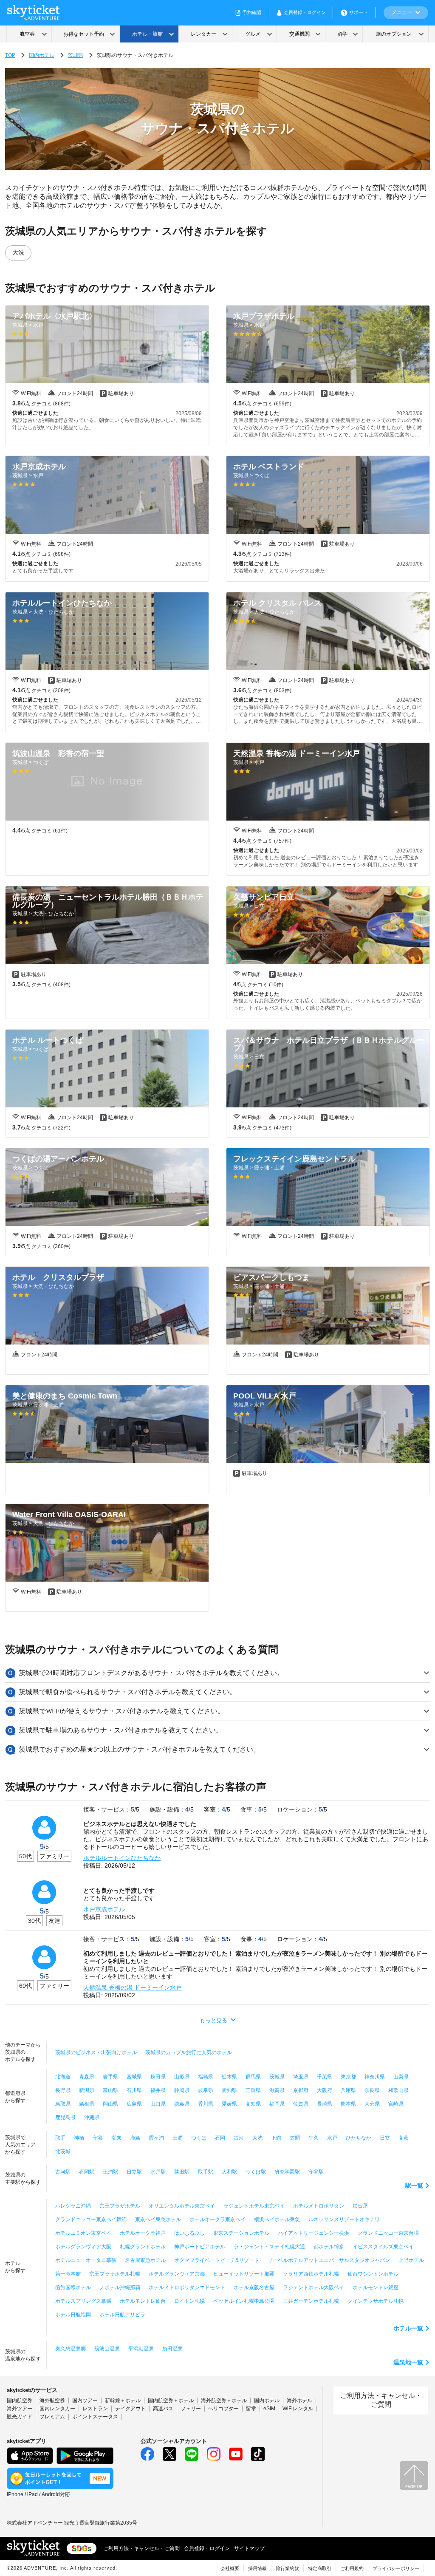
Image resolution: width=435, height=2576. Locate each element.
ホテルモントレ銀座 (376, 2287)
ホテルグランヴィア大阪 (83, 2247)
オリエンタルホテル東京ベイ (182, 2206)
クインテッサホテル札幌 (376, 2301)
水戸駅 (158, 2172)
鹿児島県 (65, 2117)
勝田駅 (182, 2172)
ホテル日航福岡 (73, 2315)
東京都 (348, 2077)
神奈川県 (375, 2077)
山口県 (158, 2104)
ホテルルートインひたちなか (122, 1858)
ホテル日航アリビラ (122, 2315)
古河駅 (63, 2172)
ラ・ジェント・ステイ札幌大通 (269, 2247)
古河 (239, 2138)
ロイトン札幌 (189, 2301)
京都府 (301, 2090)
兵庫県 (348, 2090)
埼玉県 (301, 2077)
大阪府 (325, 2090)
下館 (276, 2138)
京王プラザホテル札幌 (115, 2274)
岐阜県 (206, 2090)
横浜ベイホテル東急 (277, 2219)
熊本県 (348, 2104)
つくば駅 (256, 2172)
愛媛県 (229, 2104)
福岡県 (277, 2104)
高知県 (253, 2104)
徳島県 (182, 2104)
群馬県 (253, 2077)
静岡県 (182, 2090)
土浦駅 (110, 2172)
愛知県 (229, 2090)
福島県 (206, 2077)
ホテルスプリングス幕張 (83, 2301)
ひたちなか (359, 2138)
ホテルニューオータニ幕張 (86, 2260)
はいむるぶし (189, 2233)
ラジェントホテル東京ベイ (254, 2206)
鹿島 (135, 2138)
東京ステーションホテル (241, 2233)
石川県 (134, 2090)
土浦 (178, 2138)
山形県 (182, 2077)
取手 (60, 2138)
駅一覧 (414, 2185)
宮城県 (134, 2077)
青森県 (87, 2077)
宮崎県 (396, 2104)
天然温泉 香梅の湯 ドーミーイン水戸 (133, 1987)
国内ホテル (42, 55)
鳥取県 (63, 2104)
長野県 (63, 2090)
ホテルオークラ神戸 (143, 2233)
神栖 (79, 2138)
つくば (199, 2138)
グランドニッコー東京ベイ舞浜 (91, 2219)
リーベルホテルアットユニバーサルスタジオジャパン (329, 2260)
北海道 (63, 2077)
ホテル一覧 (408, 2328)
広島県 (134, 2104)
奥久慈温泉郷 (71, 2349)
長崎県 (325, 2104)
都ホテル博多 (329, 2247)
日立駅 (134, 2172)
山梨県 (401, 2077)
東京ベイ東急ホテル (158, 2219)
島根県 (87, 2104)
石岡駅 (87, 2172)
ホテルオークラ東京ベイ (217, 2219)
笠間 (295, 2138)
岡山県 (110, 2104)
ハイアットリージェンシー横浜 (314, 2233)
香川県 (206, 2104)
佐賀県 (301, 2104)
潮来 (116, 2138)
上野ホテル (411, 2260)
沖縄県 (92, 2117)
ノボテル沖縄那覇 (120, 2287)
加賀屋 (360, 2206)
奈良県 (372, 2090)
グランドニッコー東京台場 (388, 2233)
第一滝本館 (68, 2274)
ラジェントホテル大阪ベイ (314, 2287)
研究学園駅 (287, 2172)
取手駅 (206, 2172)
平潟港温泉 (141, 2349)
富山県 (110, 2090)
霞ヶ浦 (156, 2138)
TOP (10, 55)
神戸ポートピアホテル (200, 2247)
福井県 (158, 2090)
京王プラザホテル (120, 2206)
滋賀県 (277, 2090)
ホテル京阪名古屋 (254, 2287)
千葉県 (325, 2077)
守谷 (98, 2138)
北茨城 (63, 2151)
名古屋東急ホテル (145, 2260)
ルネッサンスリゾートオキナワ (344, 2219)
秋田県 (158, 2077)
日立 (385, 2138)
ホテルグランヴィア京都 (177, 2274)
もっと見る (213, 2020)
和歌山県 (398, 2090)
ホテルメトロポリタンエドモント (187, 2287)
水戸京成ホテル (104, 1909)
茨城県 (76, 55)
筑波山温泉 (107, 2349)
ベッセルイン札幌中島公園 (244, 2301)
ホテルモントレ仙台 (143, 2301)
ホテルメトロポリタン (319, 2206)
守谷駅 (316, 2172)
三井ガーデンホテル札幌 (311, 2301)
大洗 (18, 252)
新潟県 (87, 2090)
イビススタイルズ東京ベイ (383, 2247)
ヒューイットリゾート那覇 (244, 2274)
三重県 (253, 2090)
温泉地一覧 (408, 2362)
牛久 (314, 2138)
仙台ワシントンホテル (373, 2274)
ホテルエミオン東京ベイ (83, 2233)
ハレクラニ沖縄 (73, 2206)
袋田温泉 (172, 2349)
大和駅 (229, 2172)
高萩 (404, 2138)
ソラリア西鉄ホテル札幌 (311, 2274)
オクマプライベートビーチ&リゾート (217, 2260)
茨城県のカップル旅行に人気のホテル (189, 2052)
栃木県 (229, 2077)
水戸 (332, 2138)
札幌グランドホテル (143, 2247)
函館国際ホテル (73, 2287)
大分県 (372, 2104)
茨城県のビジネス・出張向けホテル (96, 2052)
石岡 (220, 2138)
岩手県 (110, 2077)
